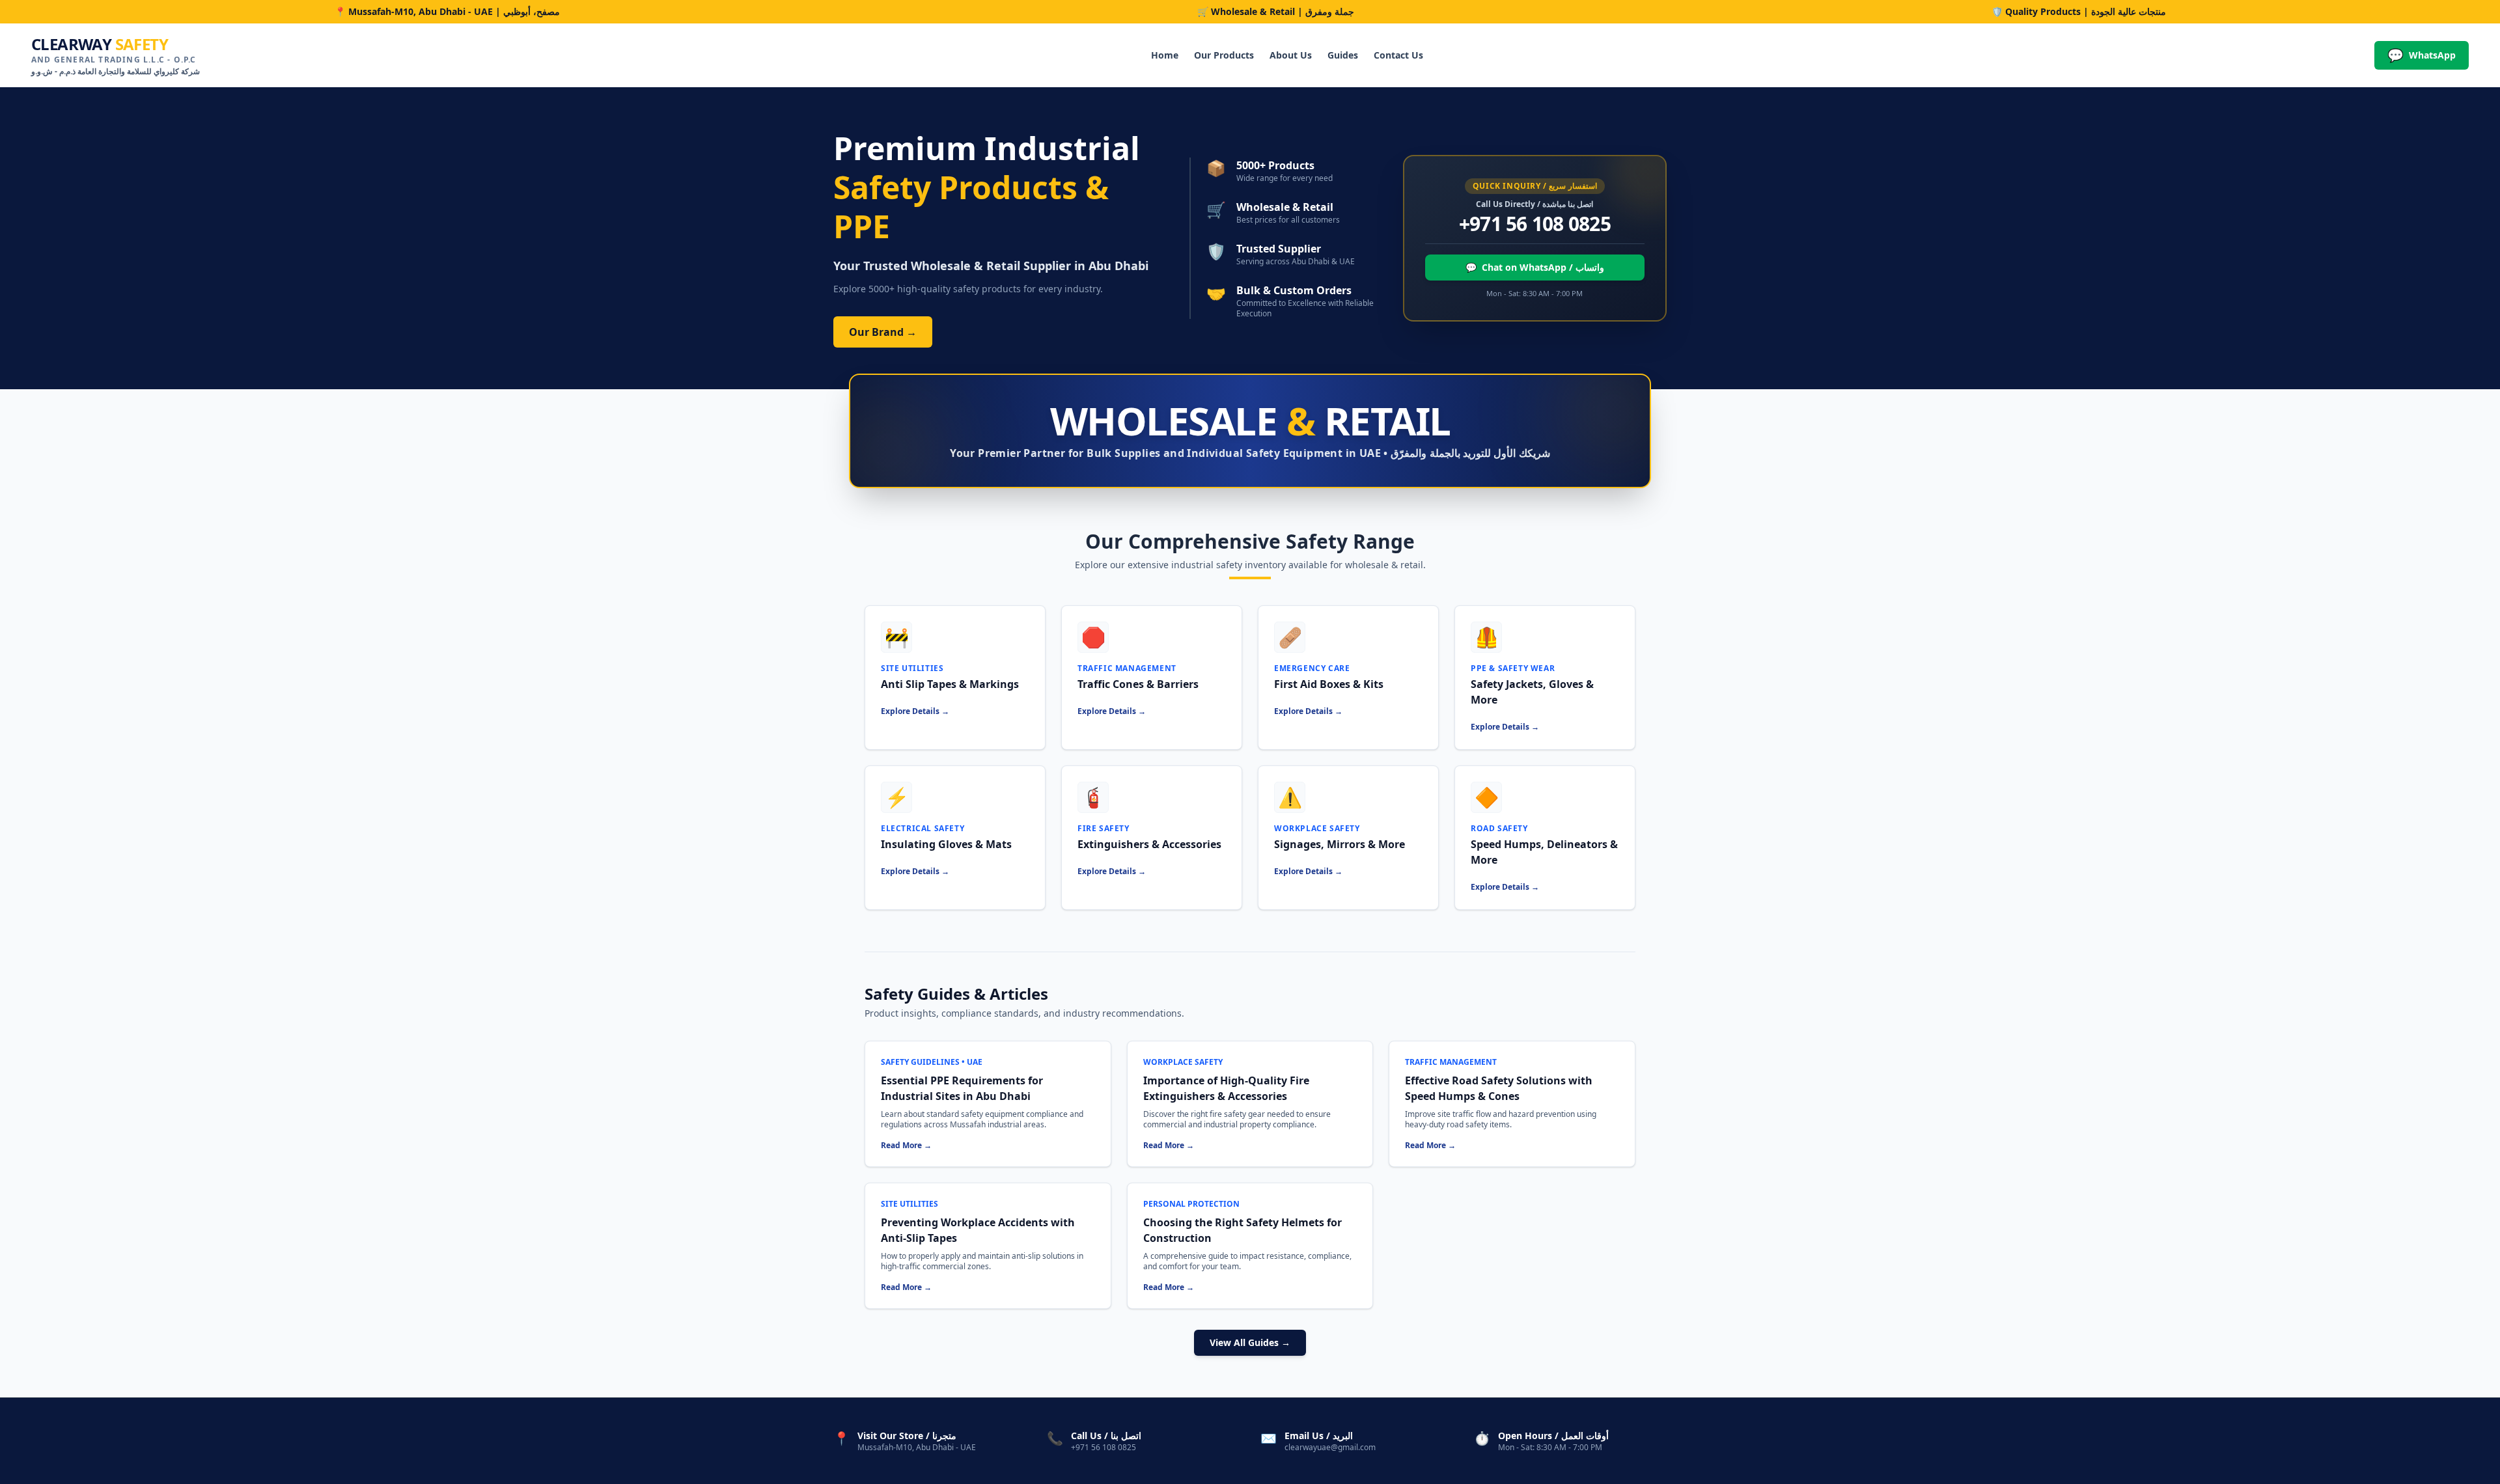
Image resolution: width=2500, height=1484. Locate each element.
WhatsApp (2422, 55)
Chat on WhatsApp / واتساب (1535, 267)
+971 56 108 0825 (1535, 224)
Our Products (1224, 55)
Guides (1343, 55)
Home (1165, 55)
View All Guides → (1250, 1342)
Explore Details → (915, 711)
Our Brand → (883, 332)
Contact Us (1398, 55)
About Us (1291, 55)
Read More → (906, 1146)
